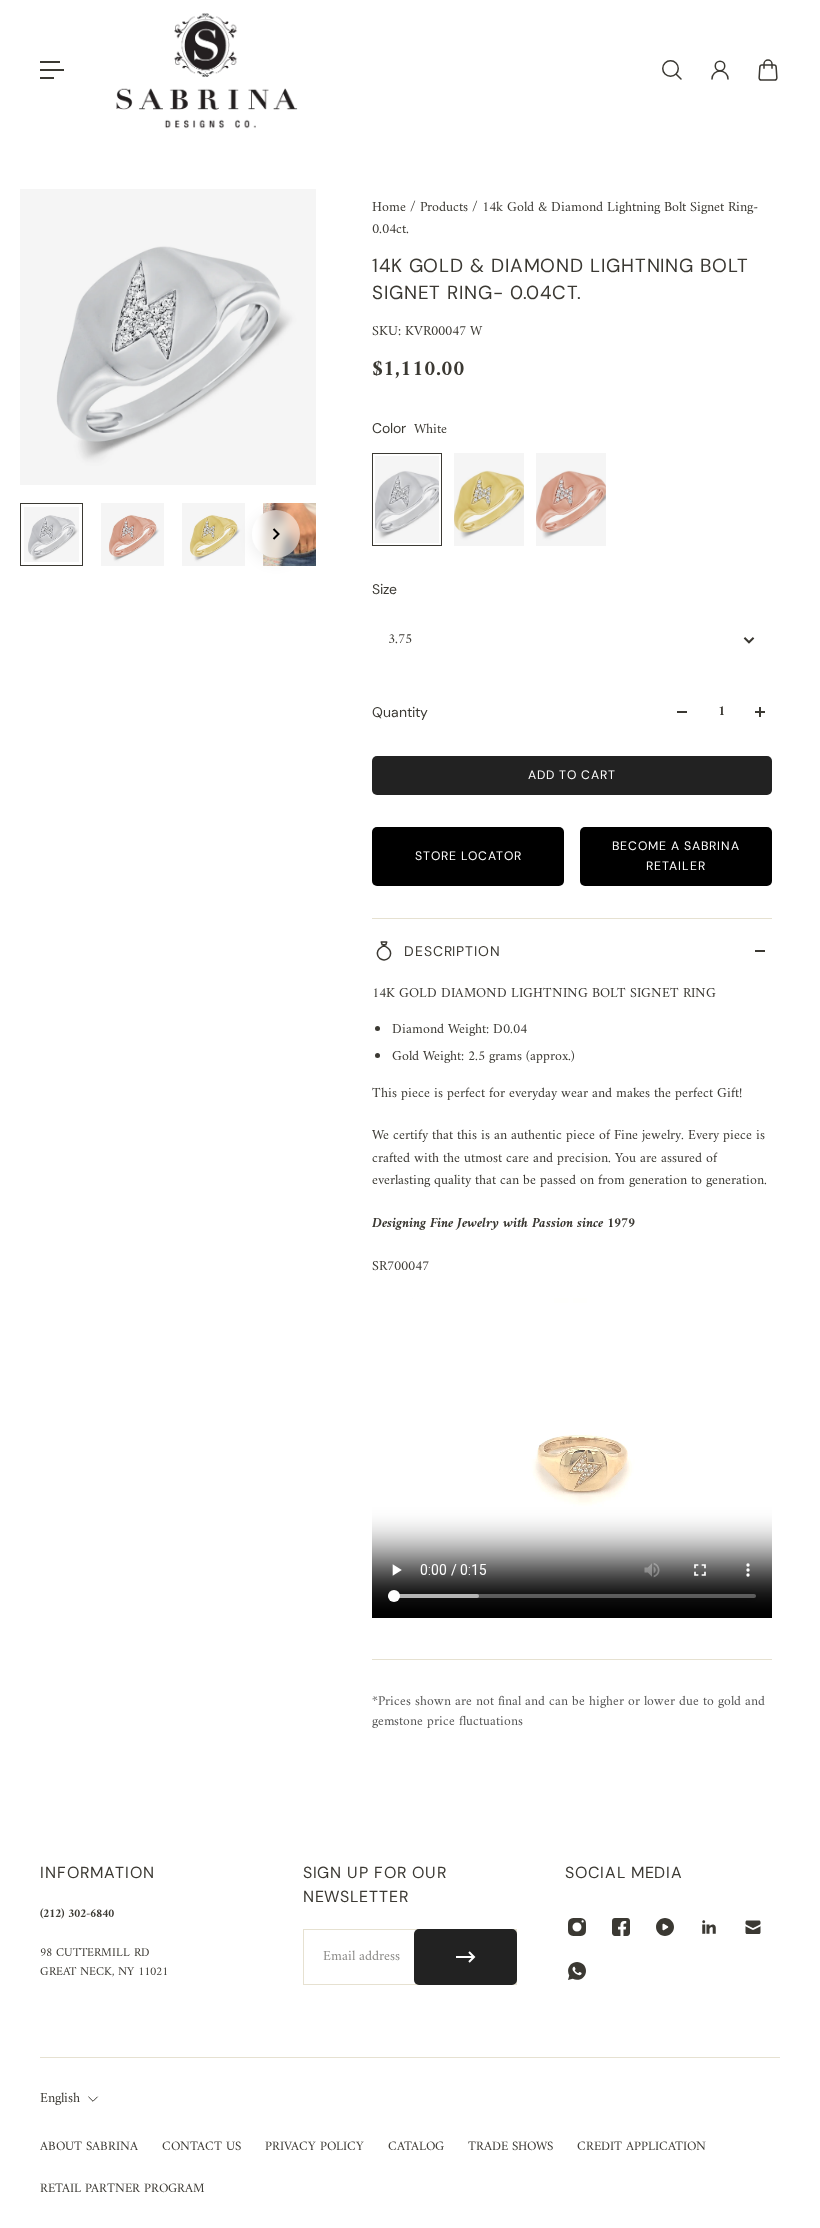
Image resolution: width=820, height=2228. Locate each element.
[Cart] (768, 70)
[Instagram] (577, 1927)
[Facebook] (621, 1927)
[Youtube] (665, 1927)
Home (391, 207)
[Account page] (720, 70)
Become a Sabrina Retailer (676, 855)
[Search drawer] (672, 70)
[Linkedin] (709, 1927)
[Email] (753, 1927)
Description (452, 951)
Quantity (400, 712)
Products (446, 207)
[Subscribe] (465, 1957)
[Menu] (52, 70)
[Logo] (207, 70)
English (60, 2099)
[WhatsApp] (577, 1971)
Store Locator (468, 856)
